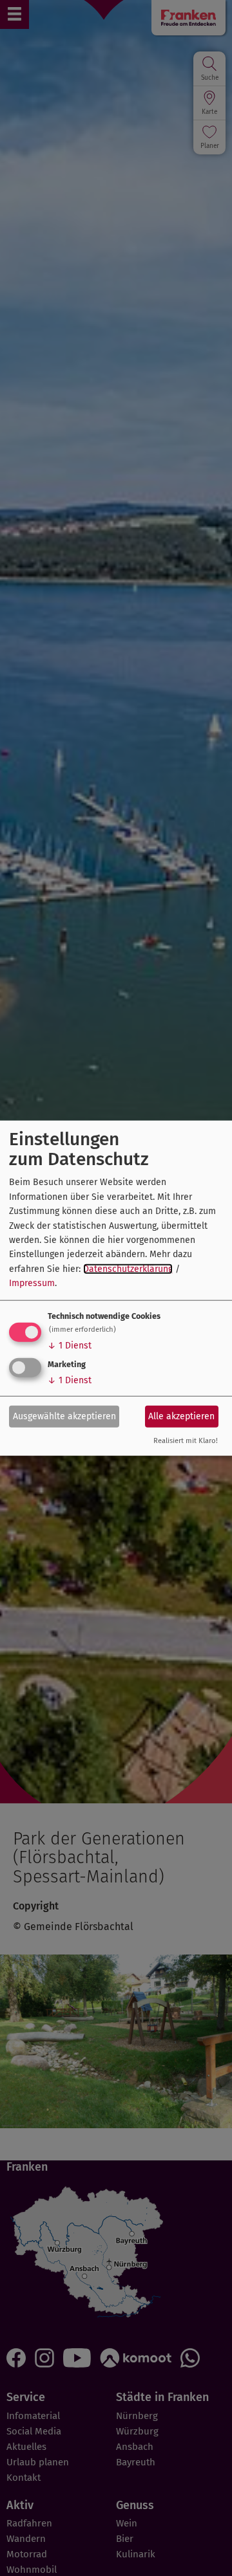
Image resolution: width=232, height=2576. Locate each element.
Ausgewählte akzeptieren (64, 1416)
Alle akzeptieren (181, 1416)
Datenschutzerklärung (128, 1268)
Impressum (32, 1283)
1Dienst (70, 1345)
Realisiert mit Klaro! (186, 1440)
